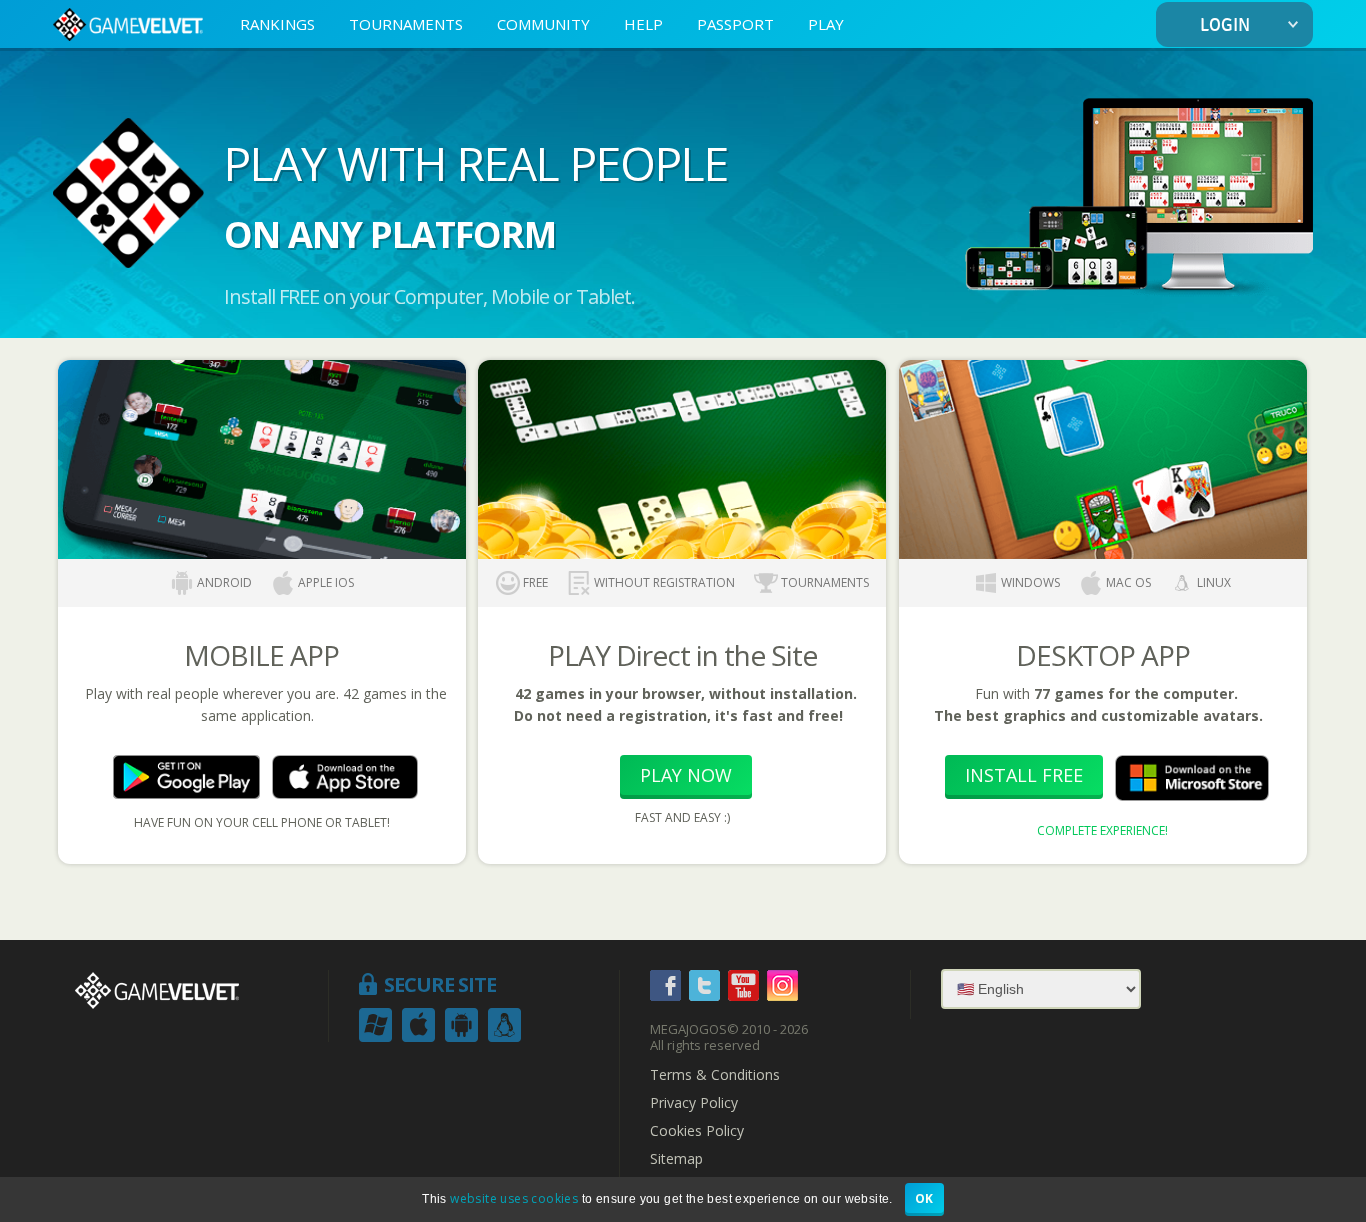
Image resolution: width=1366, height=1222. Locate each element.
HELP (643, 24)
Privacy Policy (694, 1103)
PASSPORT (735, 24)
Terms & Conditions (715, 1075)
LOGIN (1225, 25)
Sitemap (676, 1159)
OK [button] (924, 1198)
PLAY (826, 24)
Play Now (686, 775)
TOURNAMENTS (406, 24)
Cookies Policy (697, 1131)
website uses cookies (514, 1198)
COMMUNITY (543, 24)
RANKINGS (277, 24)
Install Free (1024, 775)
